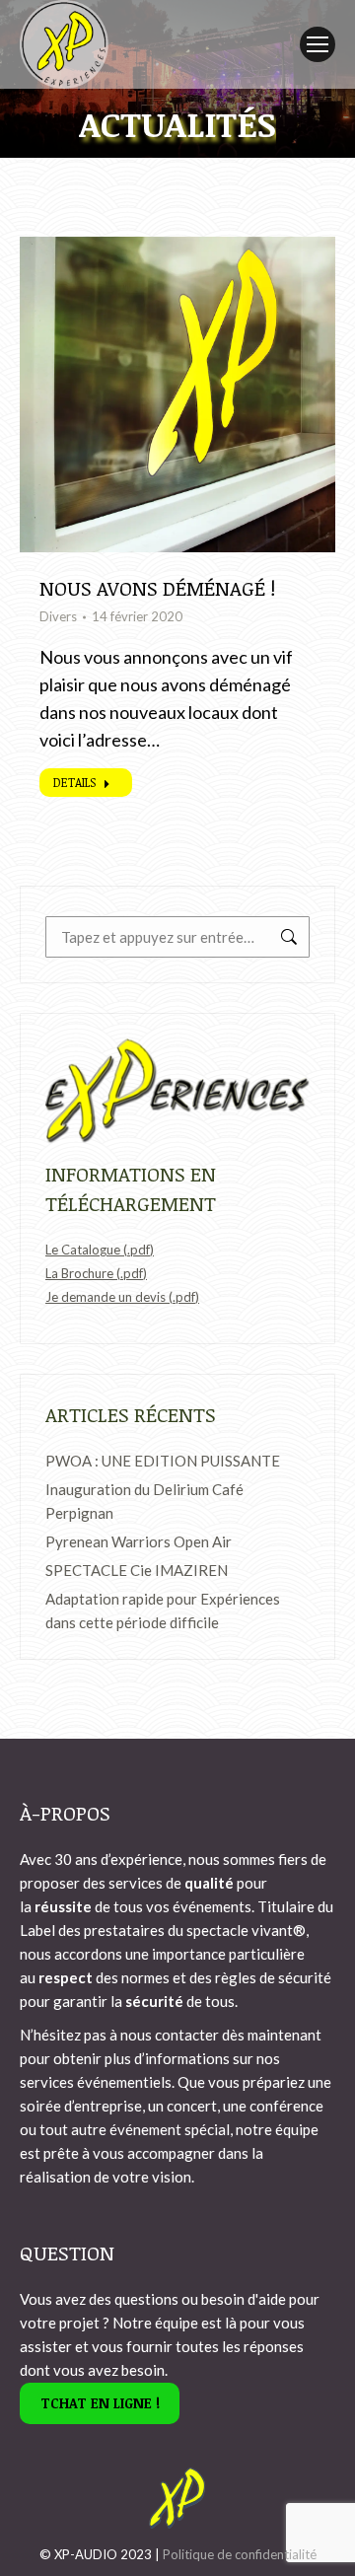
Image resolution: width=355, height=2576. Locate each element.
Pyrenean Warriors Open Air (139, 1541)
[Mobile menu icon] (318, 44)
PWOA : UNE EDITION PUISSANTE (163, 1461)
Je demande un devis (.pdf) (122, 1297)
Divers (58, 616)
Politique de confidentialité (240, 2554)
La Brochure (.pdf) (96, 1273)
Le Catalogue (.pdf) (100, 1250)
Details (74, 782)
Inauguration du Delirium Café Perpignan (144, 1501)
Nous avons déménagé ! (157, 588)
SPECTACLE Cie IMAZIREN (137, 1570)
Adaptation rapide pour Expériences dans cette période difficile (163, 1610)
